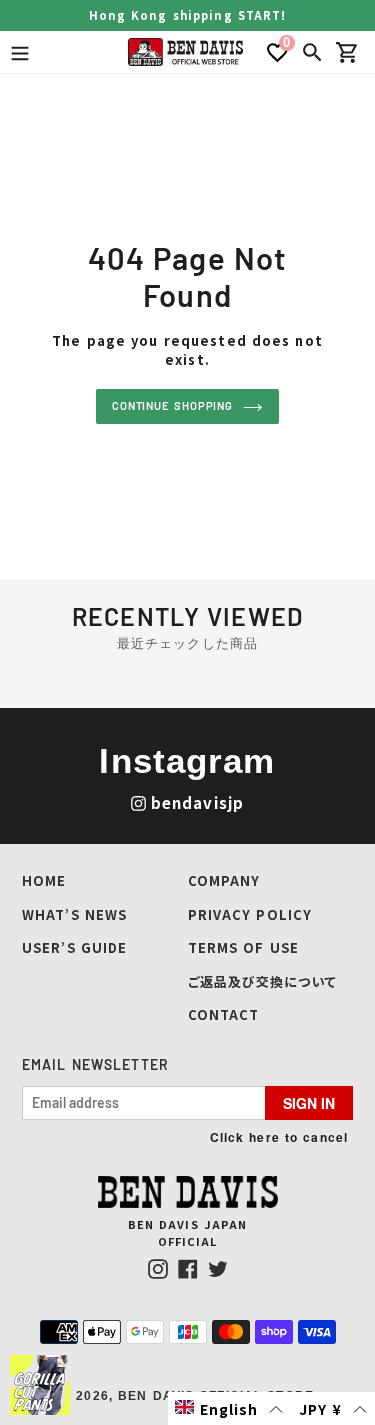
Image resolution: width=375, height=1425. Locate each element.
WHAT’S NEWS (74, 914)
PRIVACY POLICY (250, 914)
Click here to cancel (279, 1137)
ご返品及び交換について (262, 981)
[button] (229, 1408)
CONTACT (224, 1014)
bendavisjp (197, 802)
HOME (44, 880)
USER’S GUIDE (74, 947)
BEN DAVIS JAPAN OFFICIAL (188, 1232)
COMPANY (224, 880)
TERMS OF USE (243, 947)
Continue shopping (172, 405)
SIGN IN (309, 1103)
